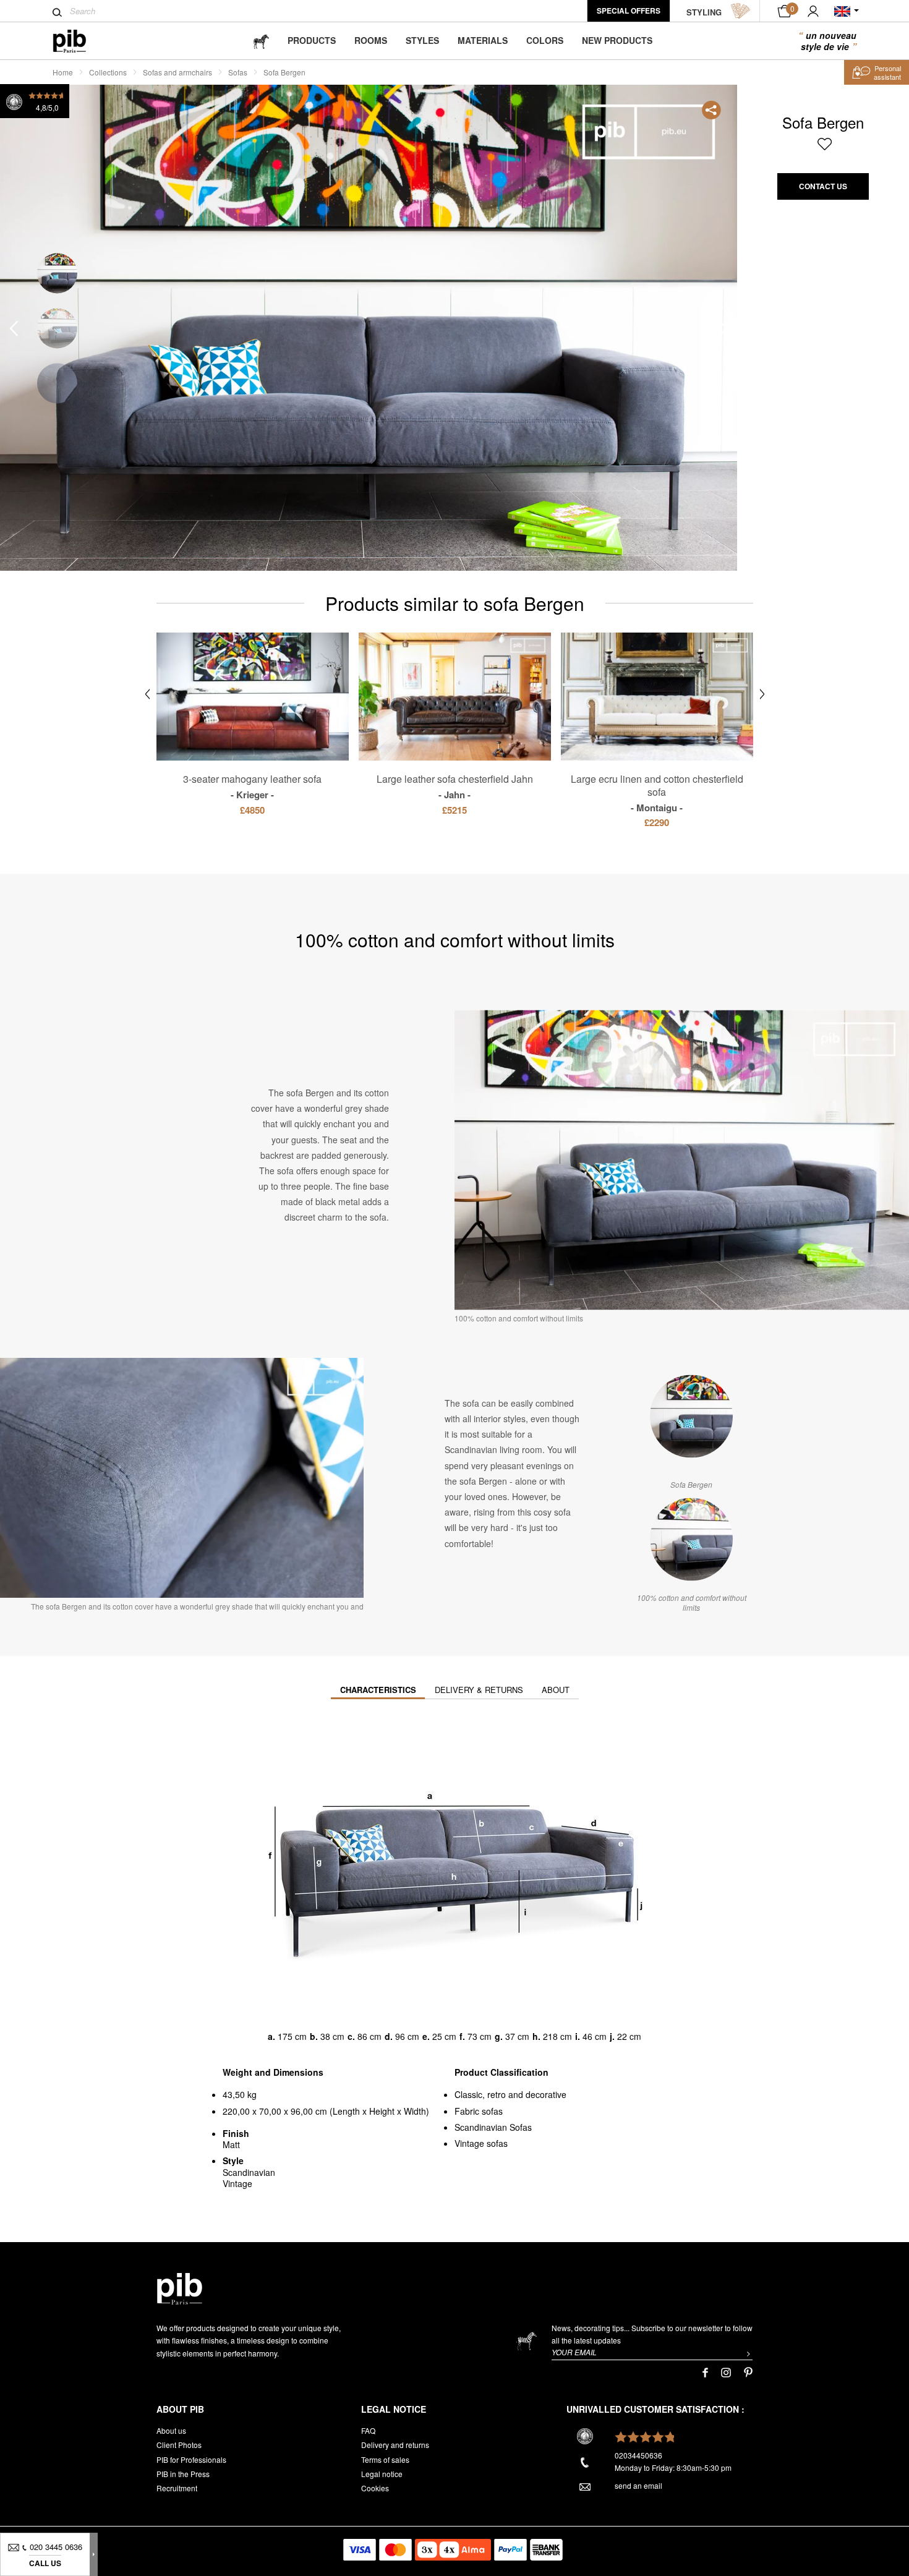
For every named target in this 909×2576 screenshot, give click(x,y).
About (556, 1690)
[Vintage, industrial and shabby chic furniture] (79, 41)
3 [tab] (57, 384)
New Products (617, 40)
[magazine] (261, 41)
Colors (545, 40)
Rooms (371, 40)
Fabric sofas (479, 2111)
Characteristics (378, 1690)
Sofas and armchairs (177, 72)
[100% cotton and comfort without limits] (691, 1540)
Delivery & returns (479, 1690)
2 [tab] (57, 329)
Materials (483, 40)
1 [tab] (57, 274)
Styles (422, 40)
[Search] (57, 12)
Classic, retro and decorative (510, 2094)
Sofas (238, 72)
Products (312, 40)
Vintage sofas (481, 2143)
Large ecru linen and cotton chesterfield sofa (657, 793)
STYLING (704, 12)
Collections (108, 72)
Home (63, 72)
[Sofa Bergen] (691, 1417)
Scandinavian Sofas (493, 2127)
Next (723, 329)
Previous (14, 329)
